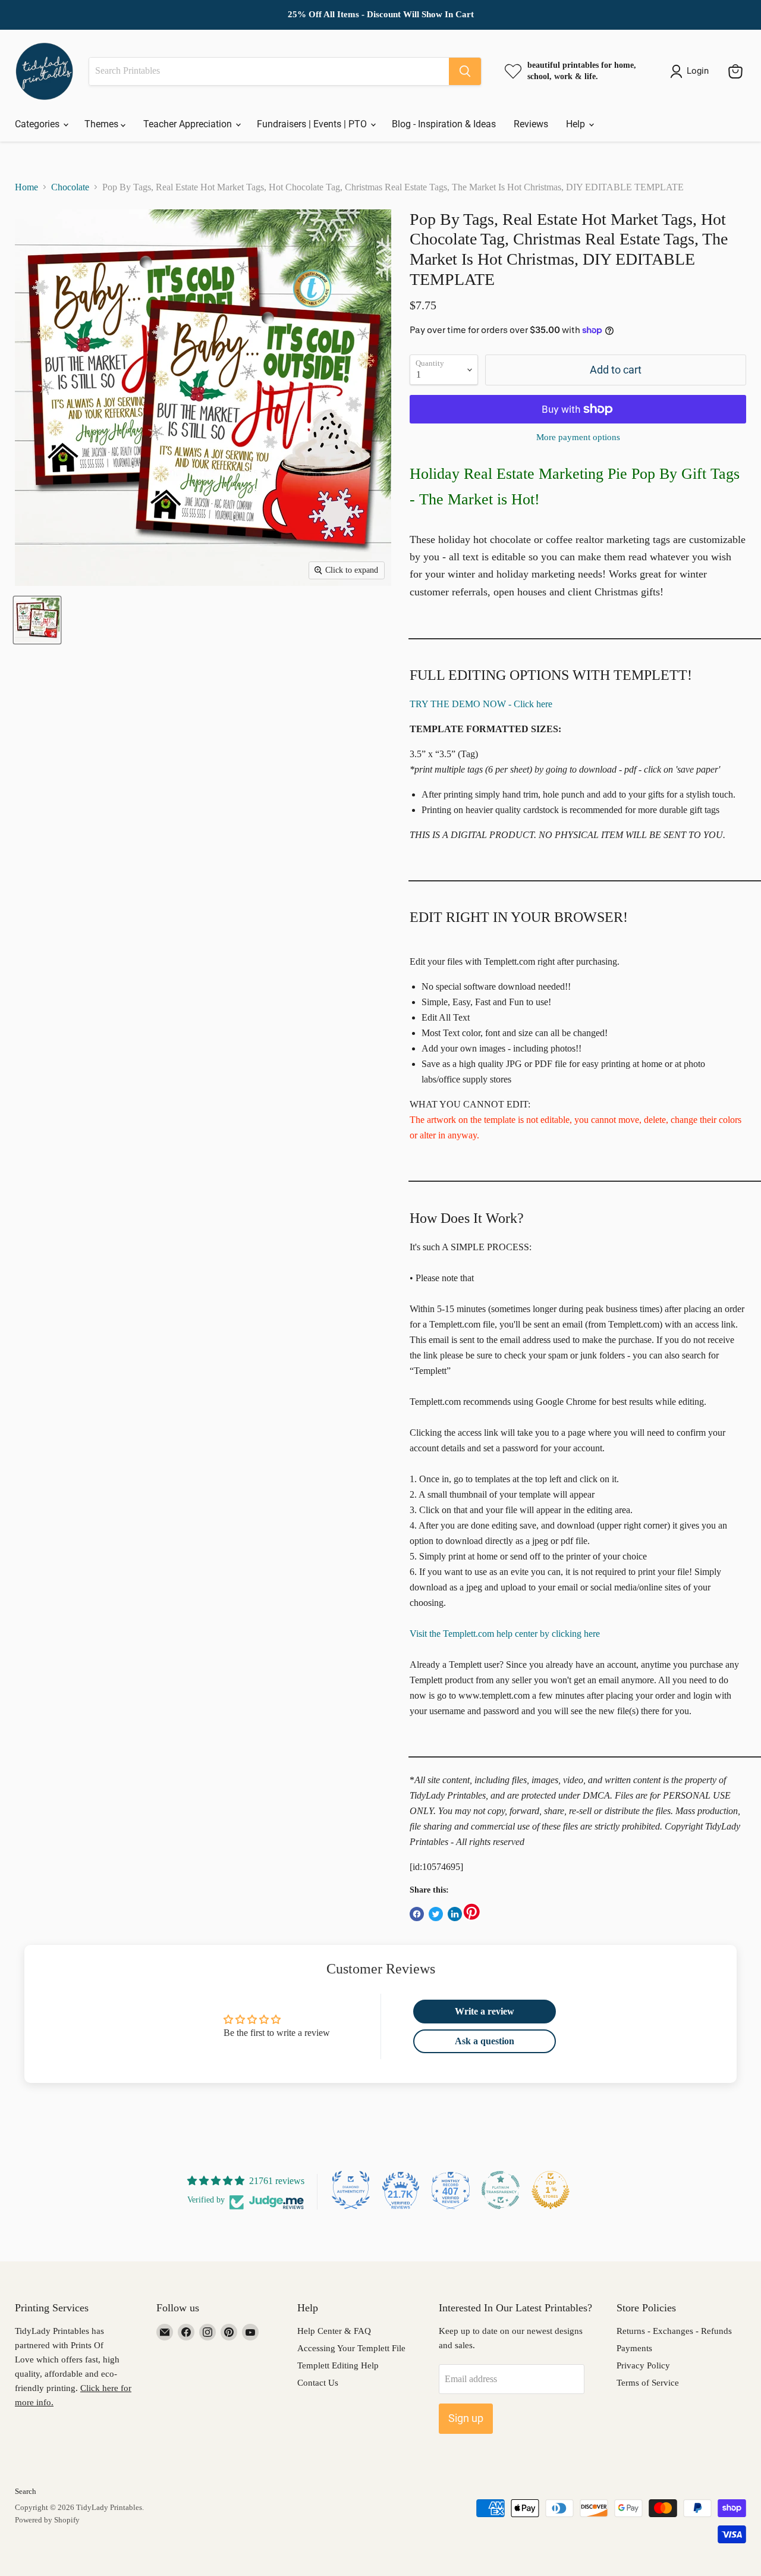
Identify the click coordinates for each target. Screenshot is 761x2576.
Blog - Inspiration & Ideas (444, 124)
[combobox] (269, 71)
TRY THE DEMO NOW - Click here (481, 704)
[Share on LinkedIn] (455, 1914)
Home (26, 187)
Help (577, 124)
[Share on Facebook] (417, 1914)
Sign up (466, 2418)
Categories (38, 124)
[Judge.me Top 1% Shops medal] (551, 2190)
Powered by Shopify (47, 2520)
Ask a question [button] (485, 2041)
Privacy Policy (643, 2365)
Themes (103, 124)
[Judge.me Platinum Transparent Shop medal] (501, 2190)
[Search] (465, 71)
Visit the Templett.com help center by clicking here (505, 1634)
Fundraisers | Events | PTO (313, 124)
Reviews (531, 124)
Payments (634, 2348)
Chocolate (70, 187)
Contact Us (318, 2383)
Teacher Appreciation (189, 124)
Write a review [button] (485, 2011)
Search (26, 2491)
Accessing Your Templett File (351, 2348)
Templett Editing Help (338, 2365)
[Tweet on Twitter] (436, 1914)
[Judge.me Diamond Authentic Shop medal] (351, 2190)
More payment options (578, 437)
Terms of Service (648, 2383)
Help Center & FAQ (334, 2331)
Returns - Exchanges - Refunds (674, 2331)
